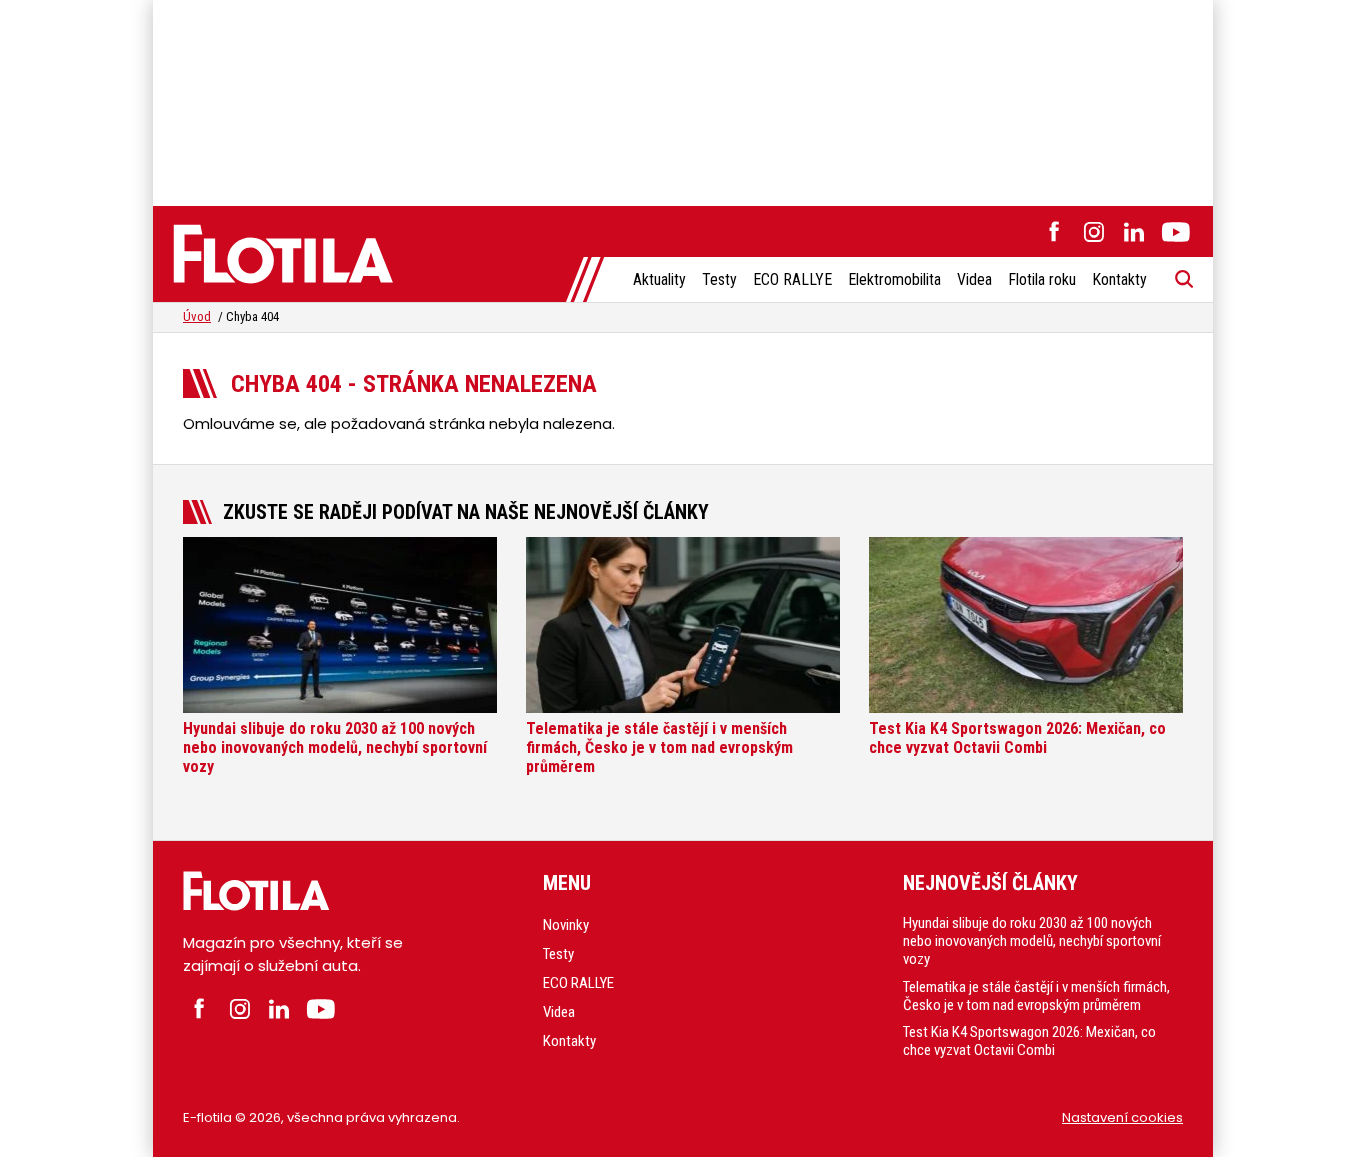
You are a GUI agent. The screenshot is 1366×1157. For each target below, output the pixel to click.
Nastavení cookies (1122, 1117)
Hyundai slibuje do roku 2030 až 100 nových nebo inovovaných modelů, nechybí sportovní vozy (1032, 941)
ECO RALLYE (792, 279)
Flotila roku (1042, 279)
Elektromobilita (894, 279)
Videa (974, 279)
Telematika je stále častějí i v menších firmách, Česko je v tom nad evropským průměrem (1036, 996)
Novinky (566, 925)
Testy (719, 279)
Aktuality (659, 279)
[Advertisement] (683, 100)
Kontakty (1119, 279)
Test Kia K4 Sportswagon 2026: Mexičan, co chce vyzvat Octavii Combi (1029, 1041)
